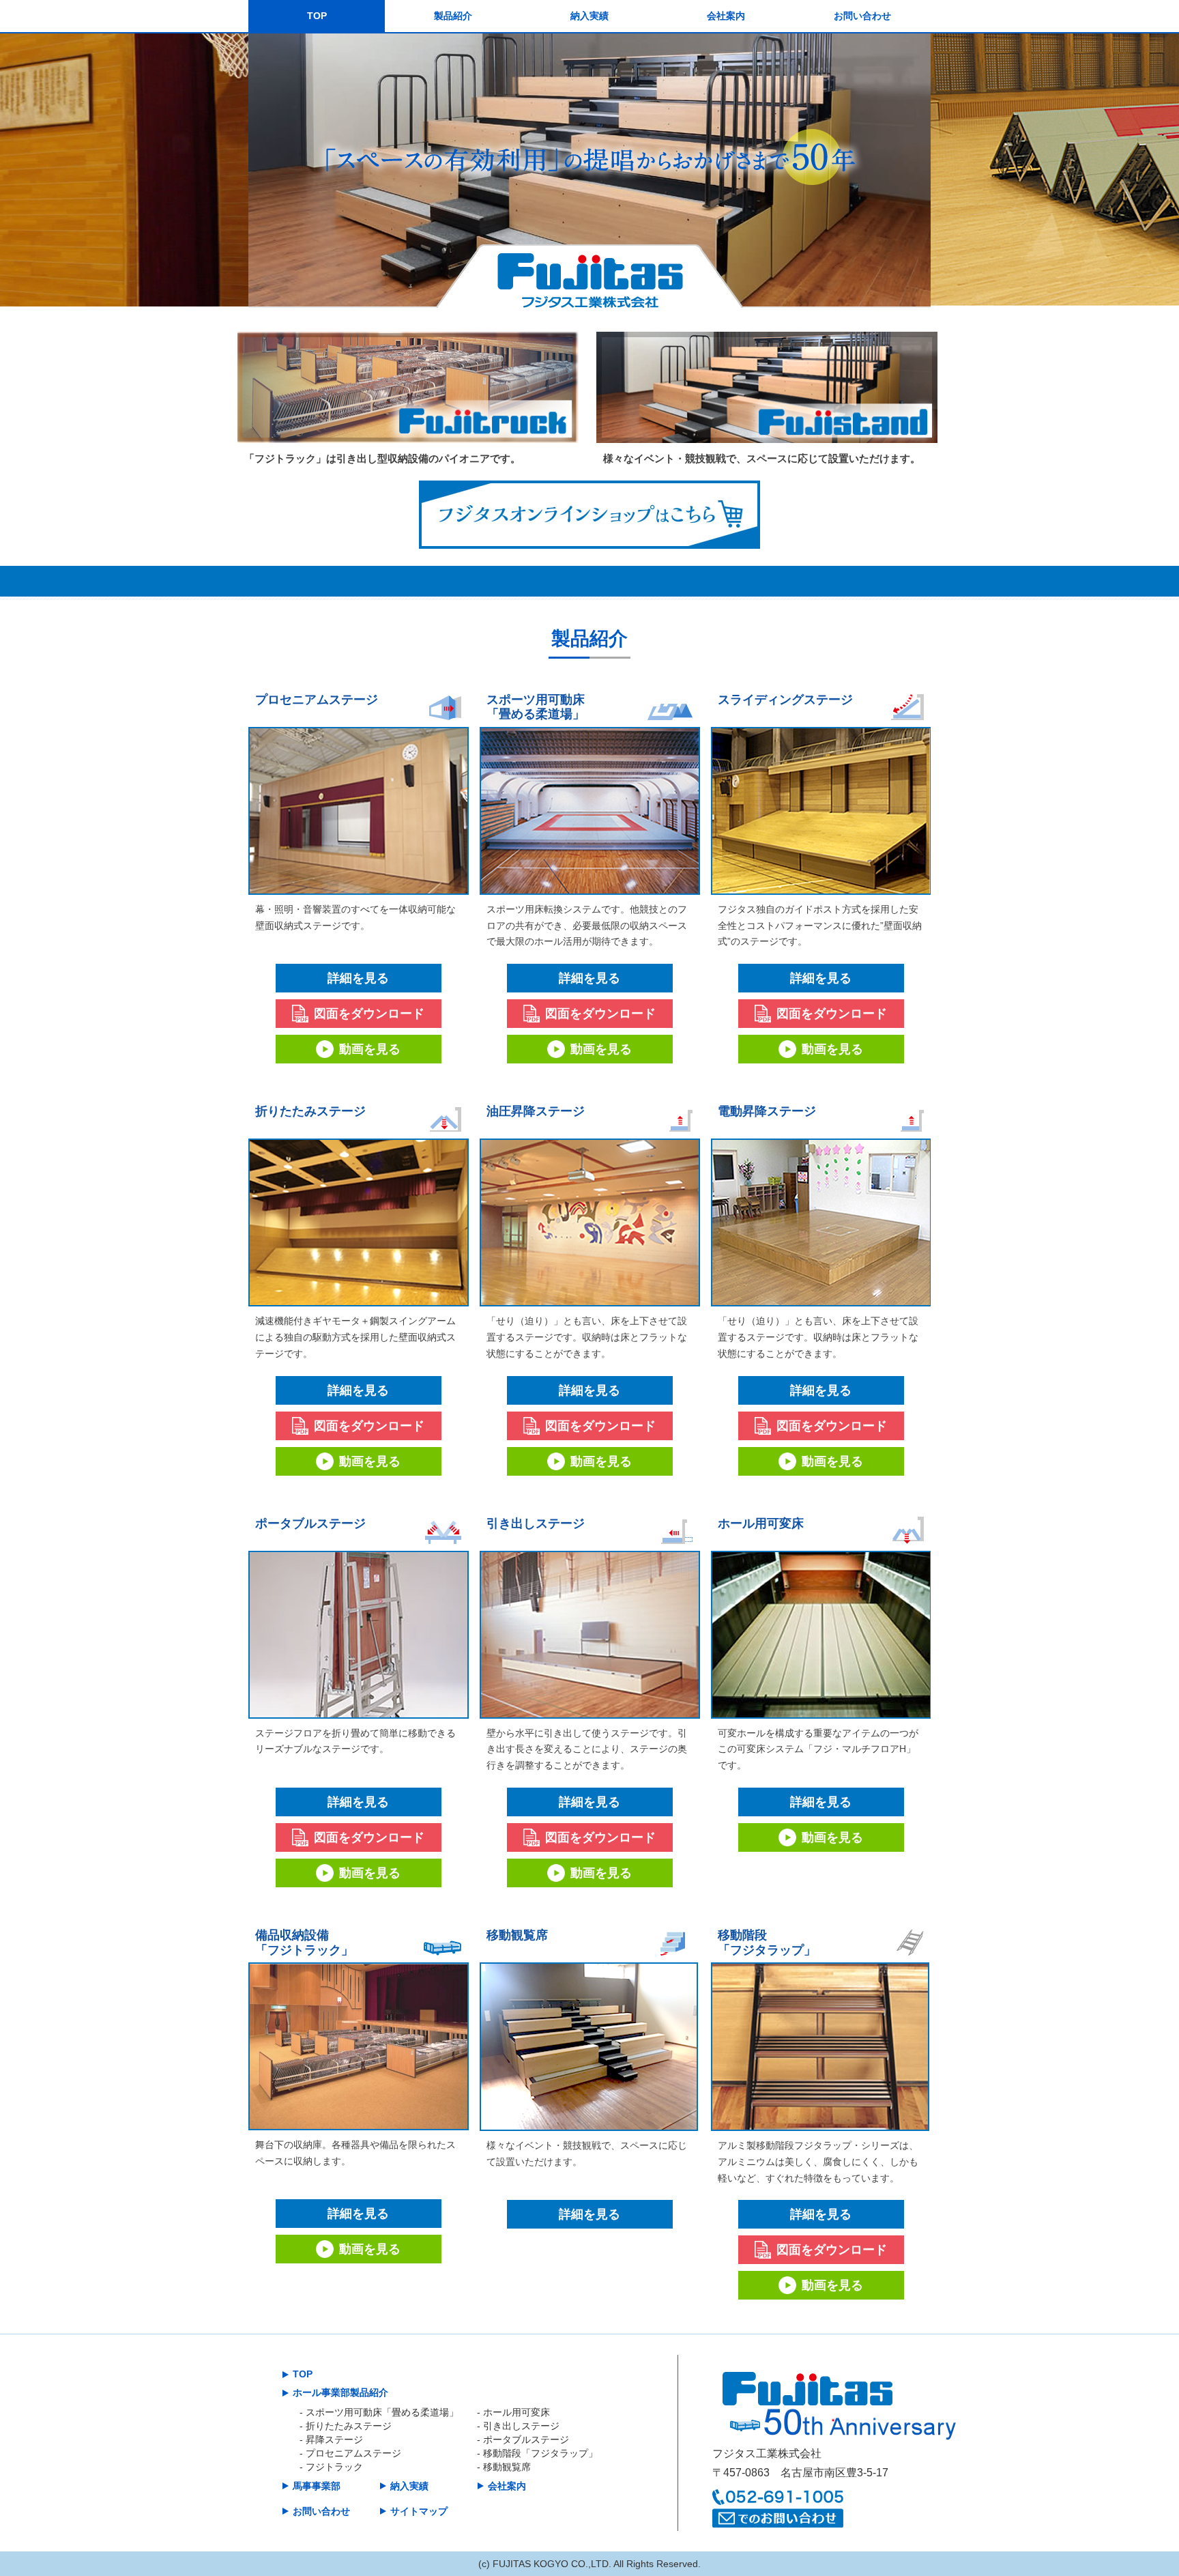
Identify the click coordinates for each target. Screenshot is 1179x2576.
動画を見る (370, 1049)
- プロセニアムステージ (350, 2453)
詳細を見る (358, 978)
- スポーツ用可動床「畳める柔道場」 (379, 2412)
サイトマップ (419, 2511)
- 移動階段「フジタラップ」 (537, 2453)
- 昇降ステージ (331, 2439)
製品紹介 (453, 16)
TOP (317, 16)
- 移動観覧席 (504, 2467)
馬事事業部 (317, 2486)
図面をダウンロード (369, 1014)
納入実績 (589, 16)
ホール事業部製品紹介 (340, 2392)
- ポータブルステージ (523, 2439)
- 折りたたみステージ (350, 2426)
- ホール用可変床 (513, 2412)
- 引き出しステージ (518, 2426)
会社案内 (726, 16)
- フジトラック (331, 2467)
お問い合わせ (862, 16)
